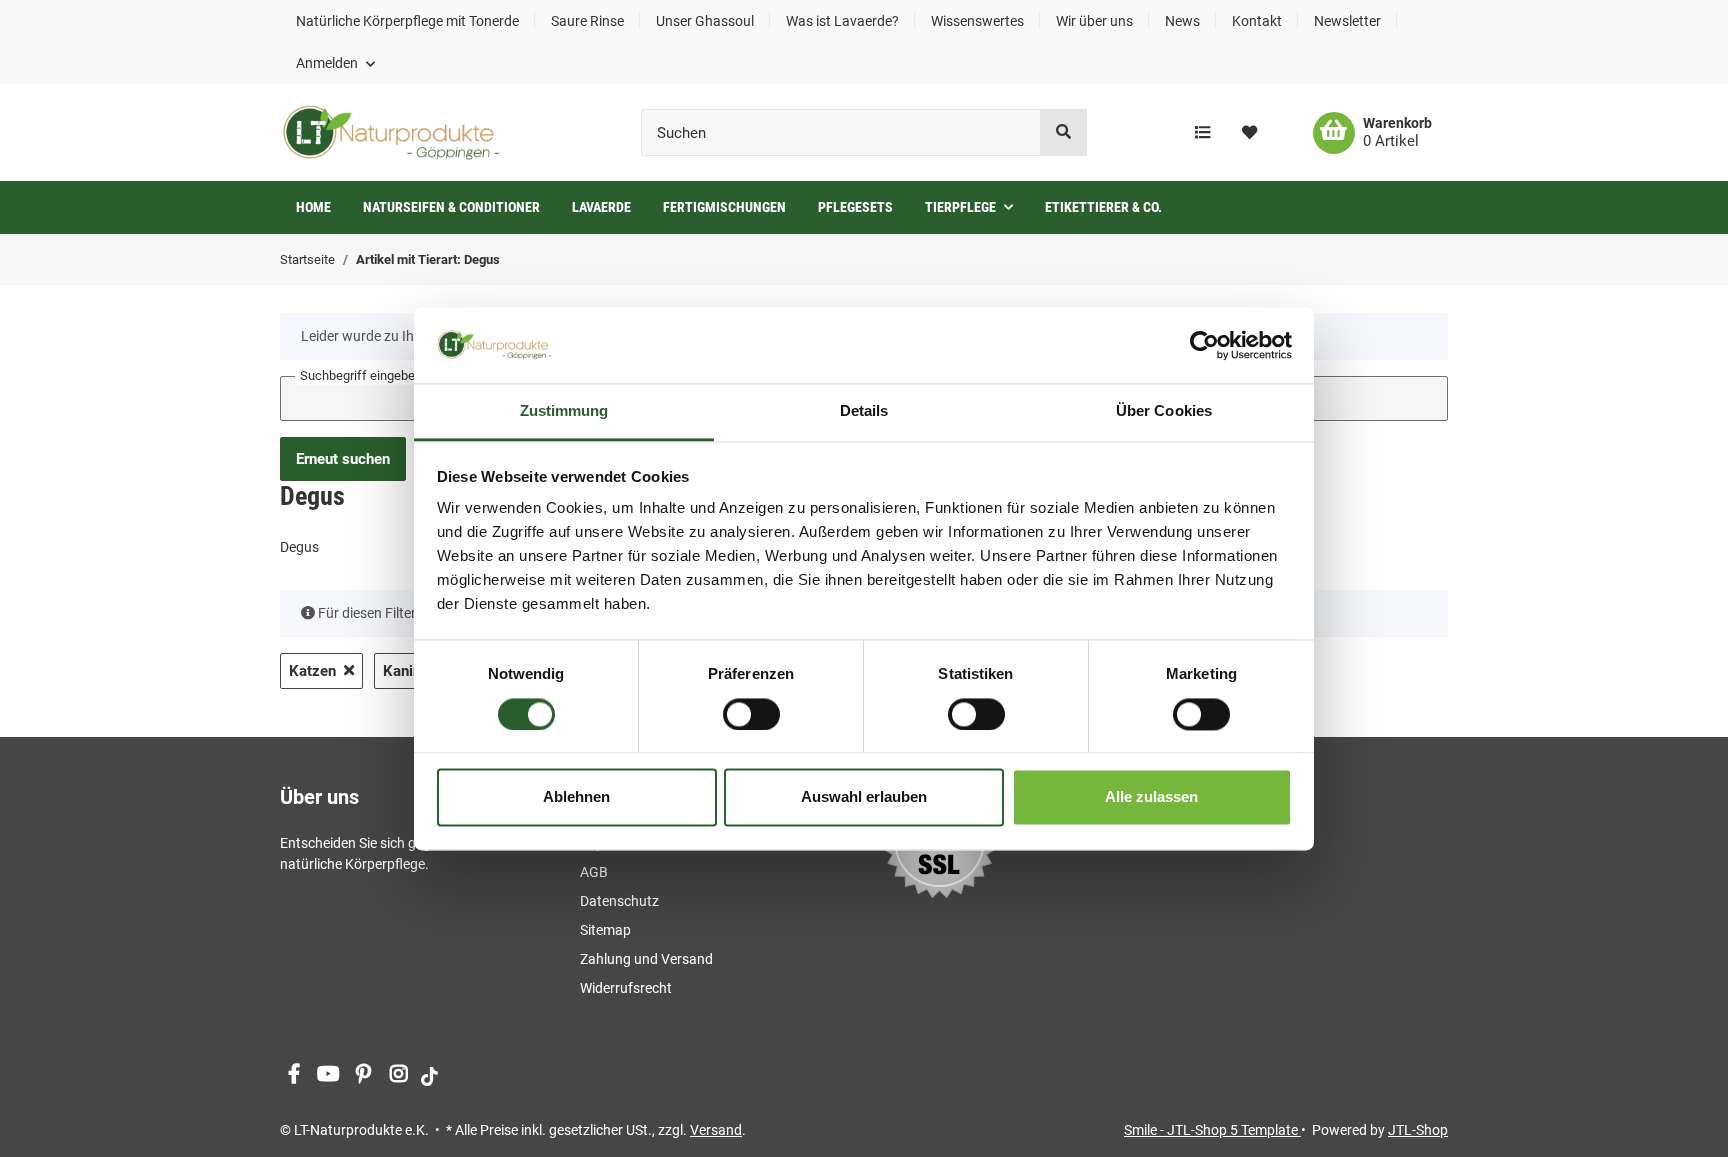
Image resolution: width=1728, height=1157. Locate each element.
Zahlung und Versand (646, 959)
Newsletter (1347, 21)
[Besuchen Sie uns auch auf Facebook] (293, 1075)
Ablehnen (576, 797)
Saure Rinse (587, 21)
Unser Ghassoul (705, 21)
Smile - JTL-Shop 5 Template (1212, 1130)
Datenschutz (619, 901)
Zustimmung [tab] (564, 411)
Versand (716, 1130)
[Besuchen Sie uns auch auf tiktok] (429, 1075)
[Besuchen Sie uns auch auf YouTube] (328, 1075)
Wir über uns (1094, 21)
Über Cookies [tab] (1164, 411)
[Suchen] (1063, 132)
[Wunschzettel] (1249, 133)
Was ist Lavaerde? (842, 21)
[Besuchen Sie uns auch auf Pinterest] (363, 1075)
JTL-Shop (1418, 1130)
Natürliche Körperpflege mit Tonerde (407, 21)
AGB (594, 872)
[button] (335, 63)
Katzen (312, 671)
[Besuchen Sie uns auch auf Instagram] (398, 1075)
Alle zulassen (1151, 797)
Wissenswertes (977, 21)
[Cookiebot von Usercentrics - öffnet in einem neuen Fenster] (1204, 345)
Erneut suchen (343, 459)
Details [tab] (864, 411)
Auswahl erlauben (864, 797)
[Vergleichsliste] (1202, 133)
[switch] (751, 714)
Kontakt (1257, 21)
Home (313, 207)
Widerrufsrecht (626, 988)
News (1182, 21)
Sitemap (605, 930)
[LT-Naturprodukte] (390, 132)
